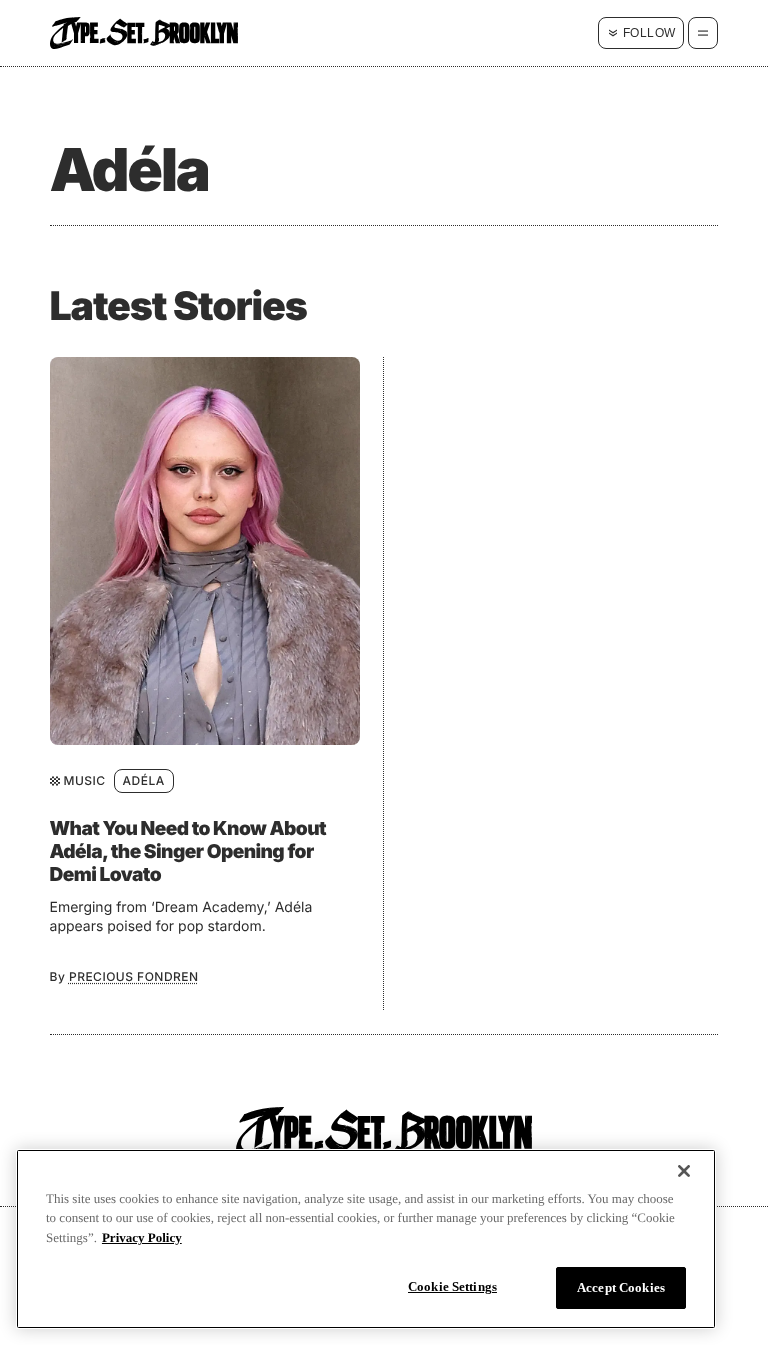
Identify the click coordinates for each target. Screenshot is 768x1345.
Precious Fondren (134, 976)
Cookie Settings (452, 1286)
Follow (649, 33)
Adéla (144, 780)
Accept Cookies (621, 1287)
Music (85, 780)
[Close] (684, 1171)
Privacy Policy (142, 1237)
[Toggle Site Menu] (703, 33)
